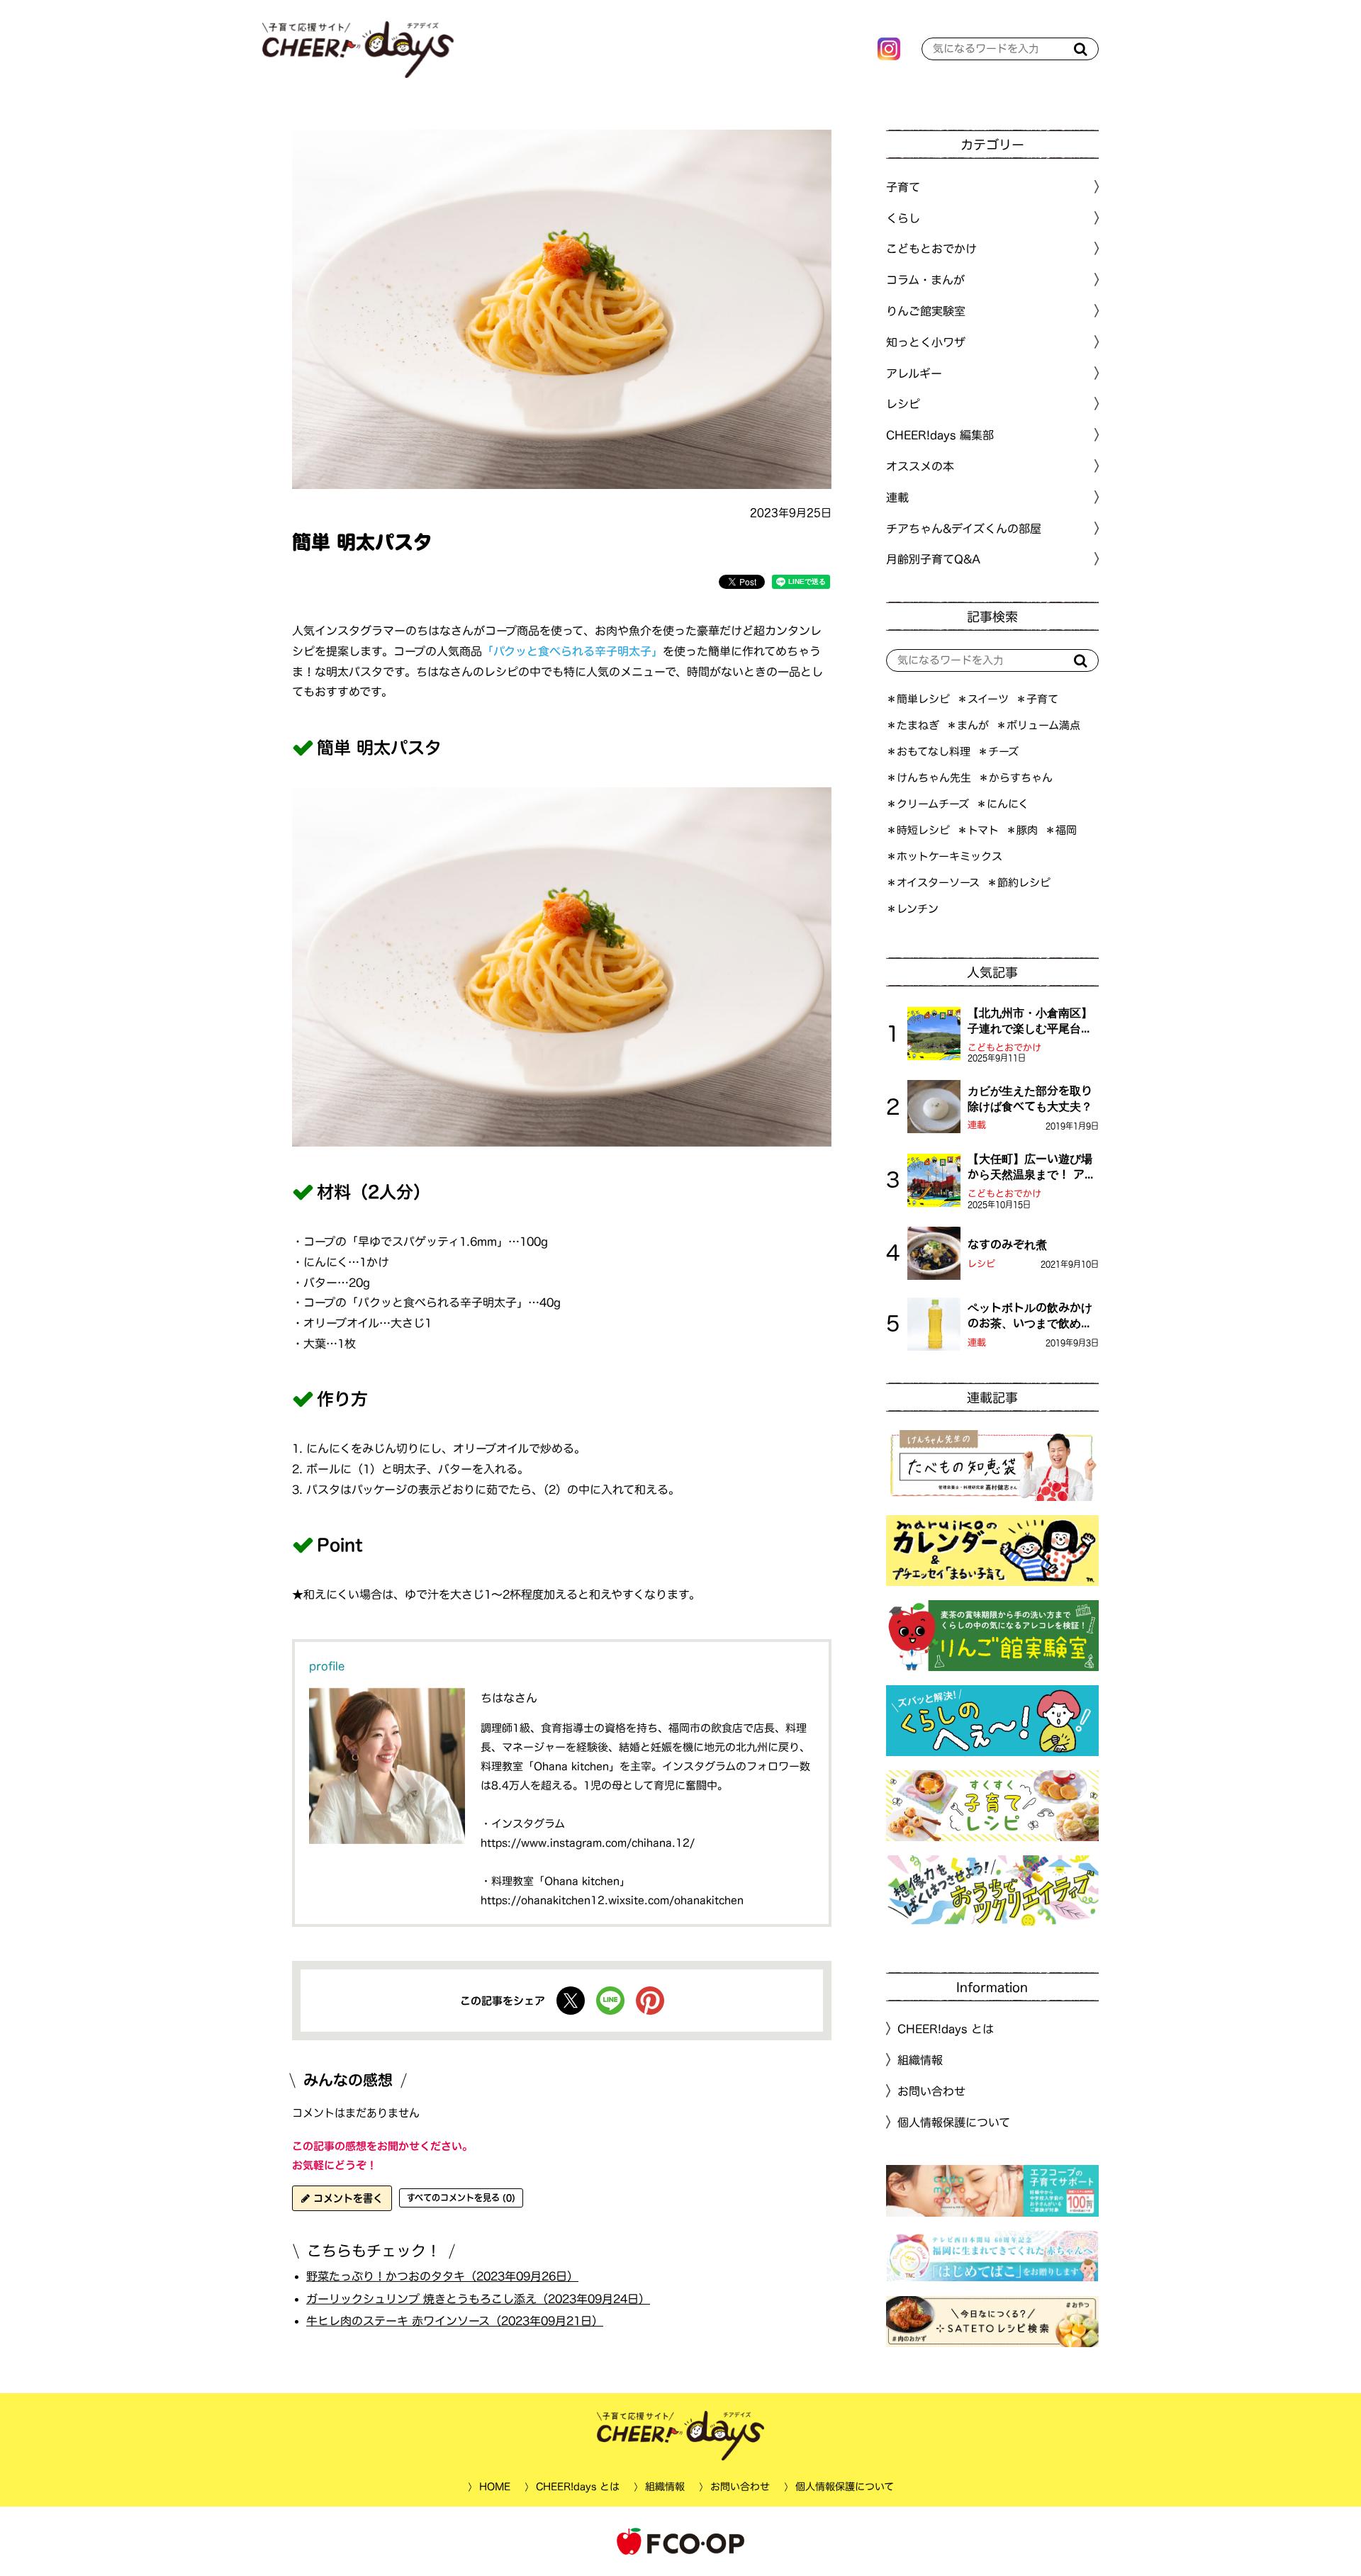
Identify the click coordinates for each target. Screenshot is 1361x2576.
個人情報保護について (954, 2122)
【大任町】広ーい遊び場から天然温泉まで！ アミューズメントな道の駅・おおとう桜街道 (1032, 1168)
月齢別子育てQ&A (933, 559)
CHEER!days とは (946, 2029)
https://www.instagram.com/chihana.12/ (588, 1843)
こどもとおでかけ (1004, 1048)
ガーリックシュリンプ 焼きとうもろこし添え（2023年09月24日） (478, 2298)
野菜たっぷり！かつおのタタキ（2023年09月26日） (442, 2276)
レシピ (981, 1264)
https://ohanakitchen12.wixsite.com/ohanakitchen (612, 1900)
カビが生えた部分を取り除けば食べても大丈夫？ (1030, 1098)
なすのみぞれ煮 (1007, 1244)
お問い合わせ (931, 2091)
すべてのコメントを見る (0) (461, 2198)
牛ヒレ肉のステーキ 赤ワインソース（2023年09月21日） (455, 2321)
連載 (897, 497)
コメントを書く (346, 2198)
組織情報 (920, 2060)
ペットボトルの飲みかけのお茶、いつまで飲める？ (1030, 1317)
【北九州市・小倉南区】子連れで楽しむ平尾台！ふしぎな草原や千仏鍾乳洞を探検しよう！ (1030, 1022)
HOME (494, 2487)
